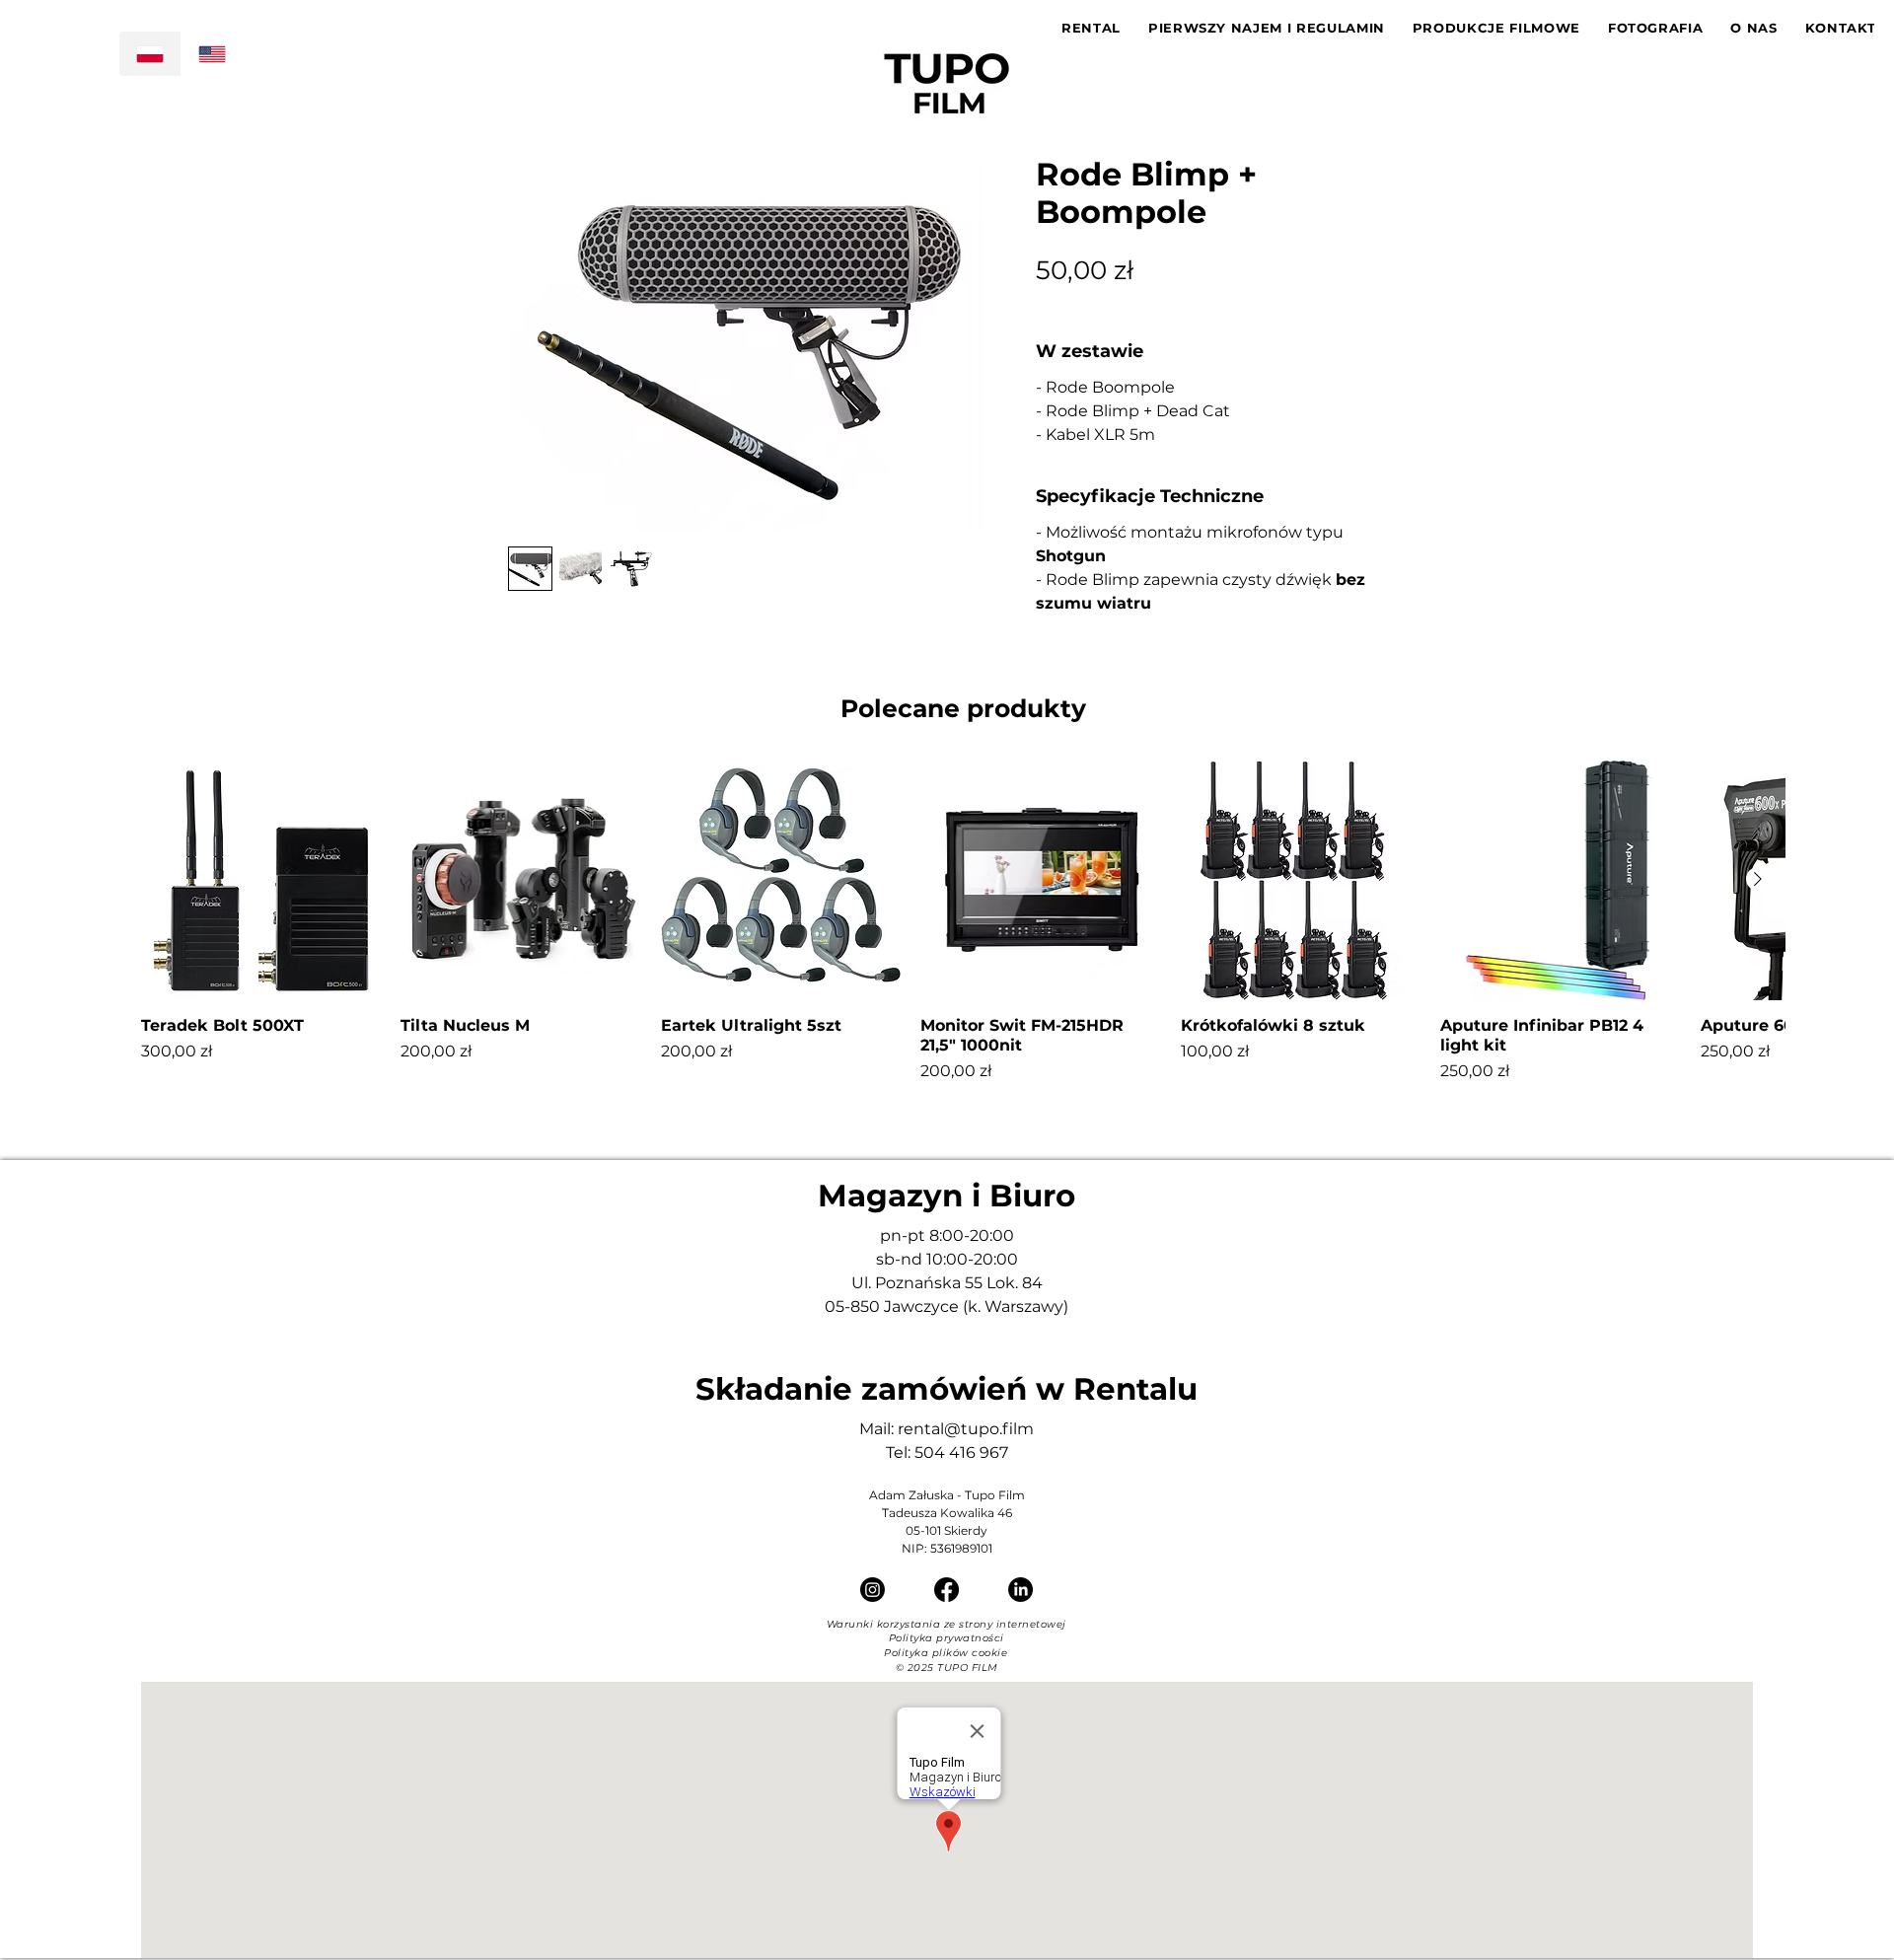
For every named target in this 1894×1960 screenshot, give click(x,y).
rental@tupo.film (966, 1429)
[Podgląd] (261, 880)
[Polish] (150, 54)
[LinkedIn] (1020, 1590)
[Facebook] (947, 1590)
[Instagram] (873, 1590)
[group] (963, 922)
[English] (212, 54)
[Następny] (1758, 879)
